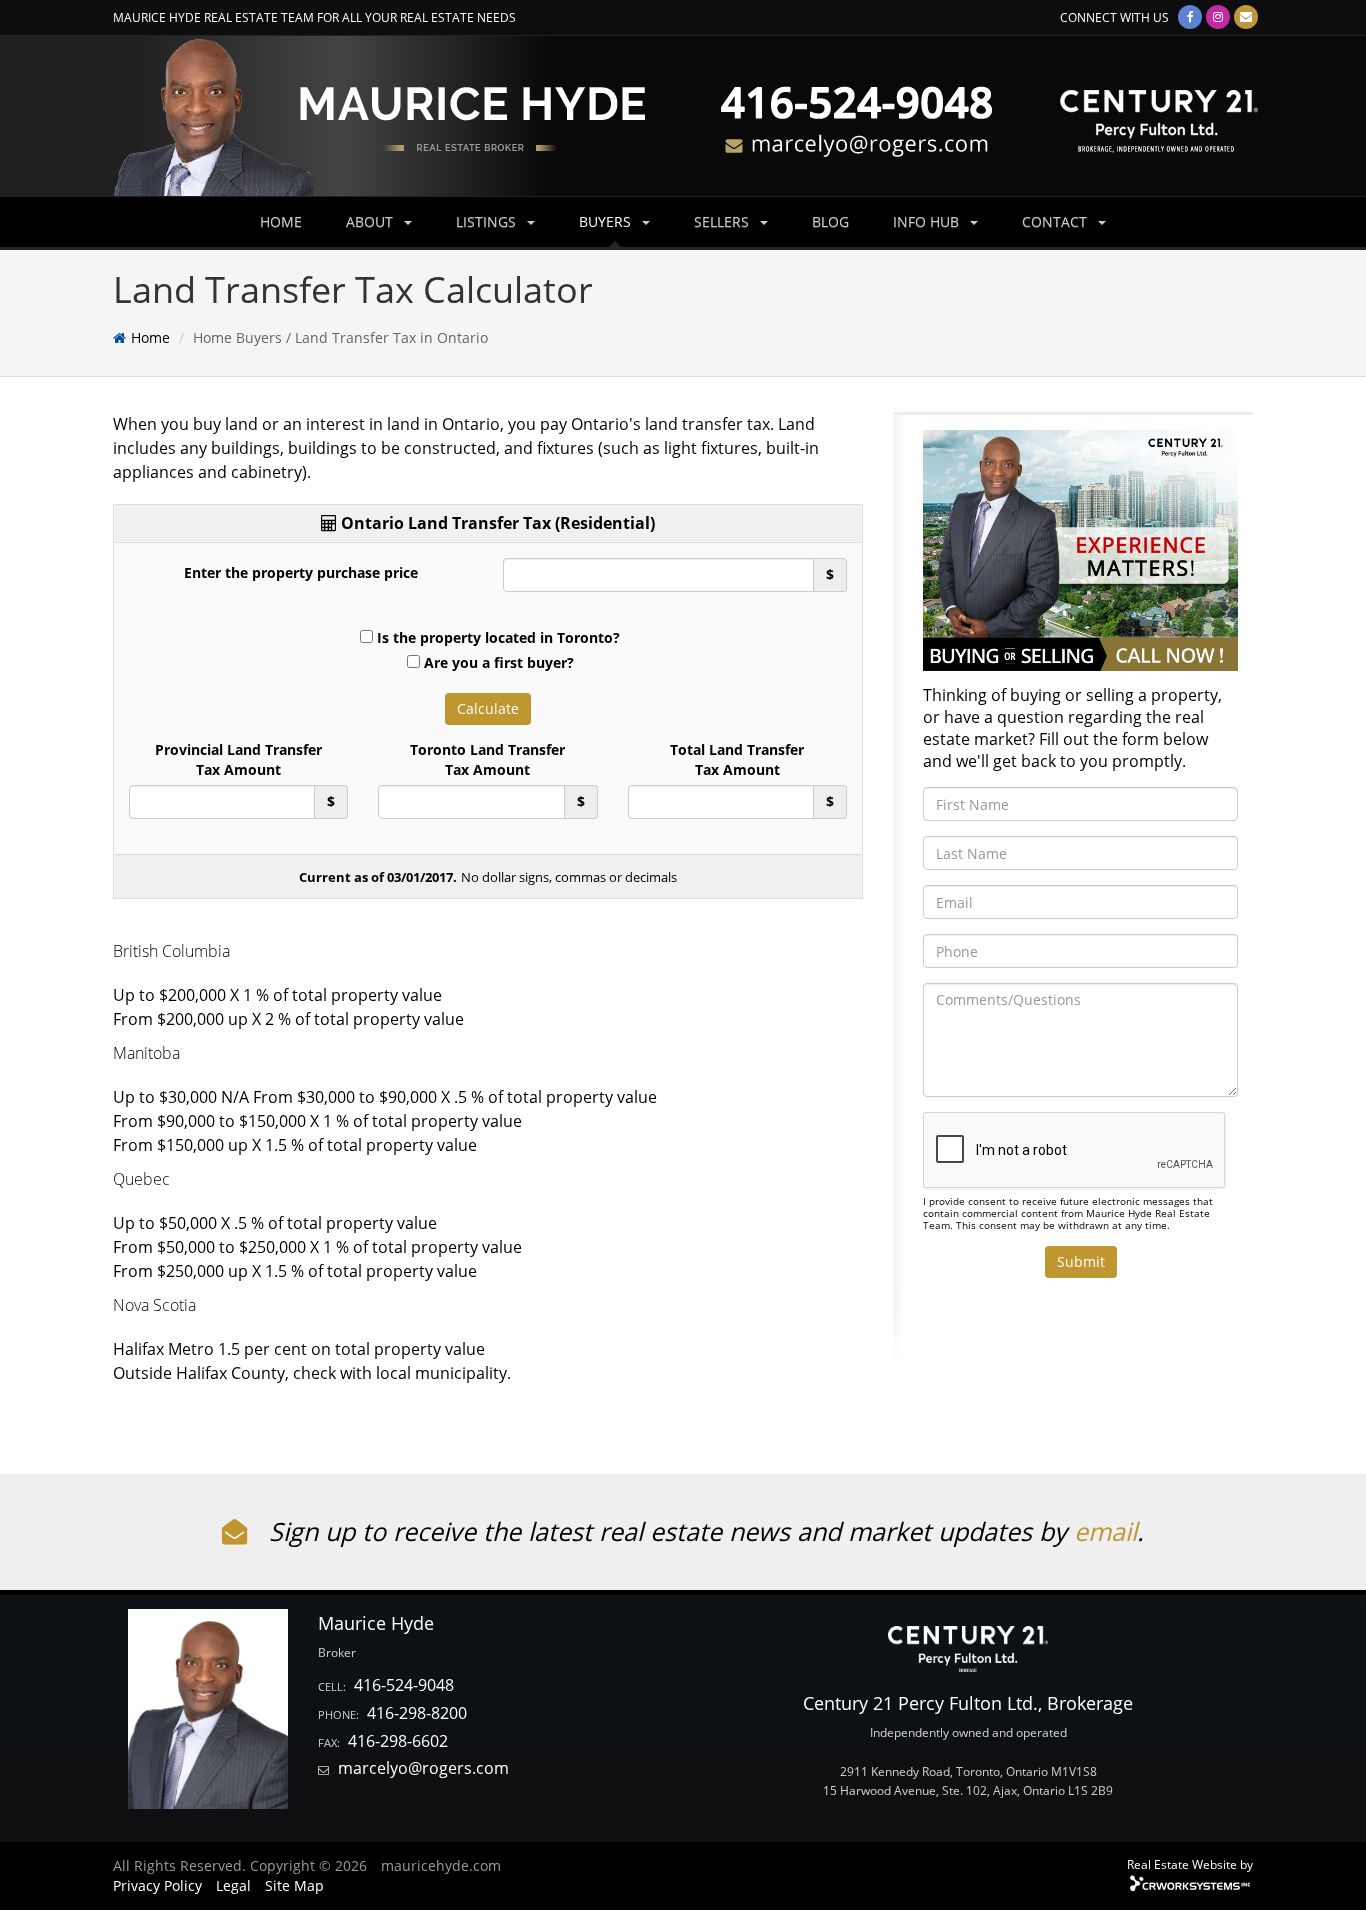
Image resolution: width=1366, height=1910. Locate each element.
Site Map (294, 1885)
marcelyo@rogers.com (423, 1768)
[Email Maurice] (1246, 16)
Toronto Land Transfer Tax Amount (487, 759)
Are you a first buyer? (499, 662)
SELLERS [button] (723, 221)
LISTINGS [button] (488, 221)
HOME (281, 221)
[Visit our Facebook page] (1190, 16)
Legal (233, 1885)
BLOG (830, 221)
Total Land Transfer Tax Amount (737, 759)
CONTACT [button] (1056, 221)
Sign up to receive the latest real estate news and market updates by (668, 1531)
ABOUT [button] (371, 221)
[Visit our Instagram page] (1218, 16)
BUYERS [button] (607, 221)
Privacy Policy (157, 1885)
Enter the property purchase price (301, 572)
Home (150, 337)
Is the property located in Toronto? (498, 637)
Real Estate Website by (1190, 1864)
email (1105, 1531)
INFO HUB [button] (928, 221)
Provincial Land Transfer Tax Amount (238, 759)
